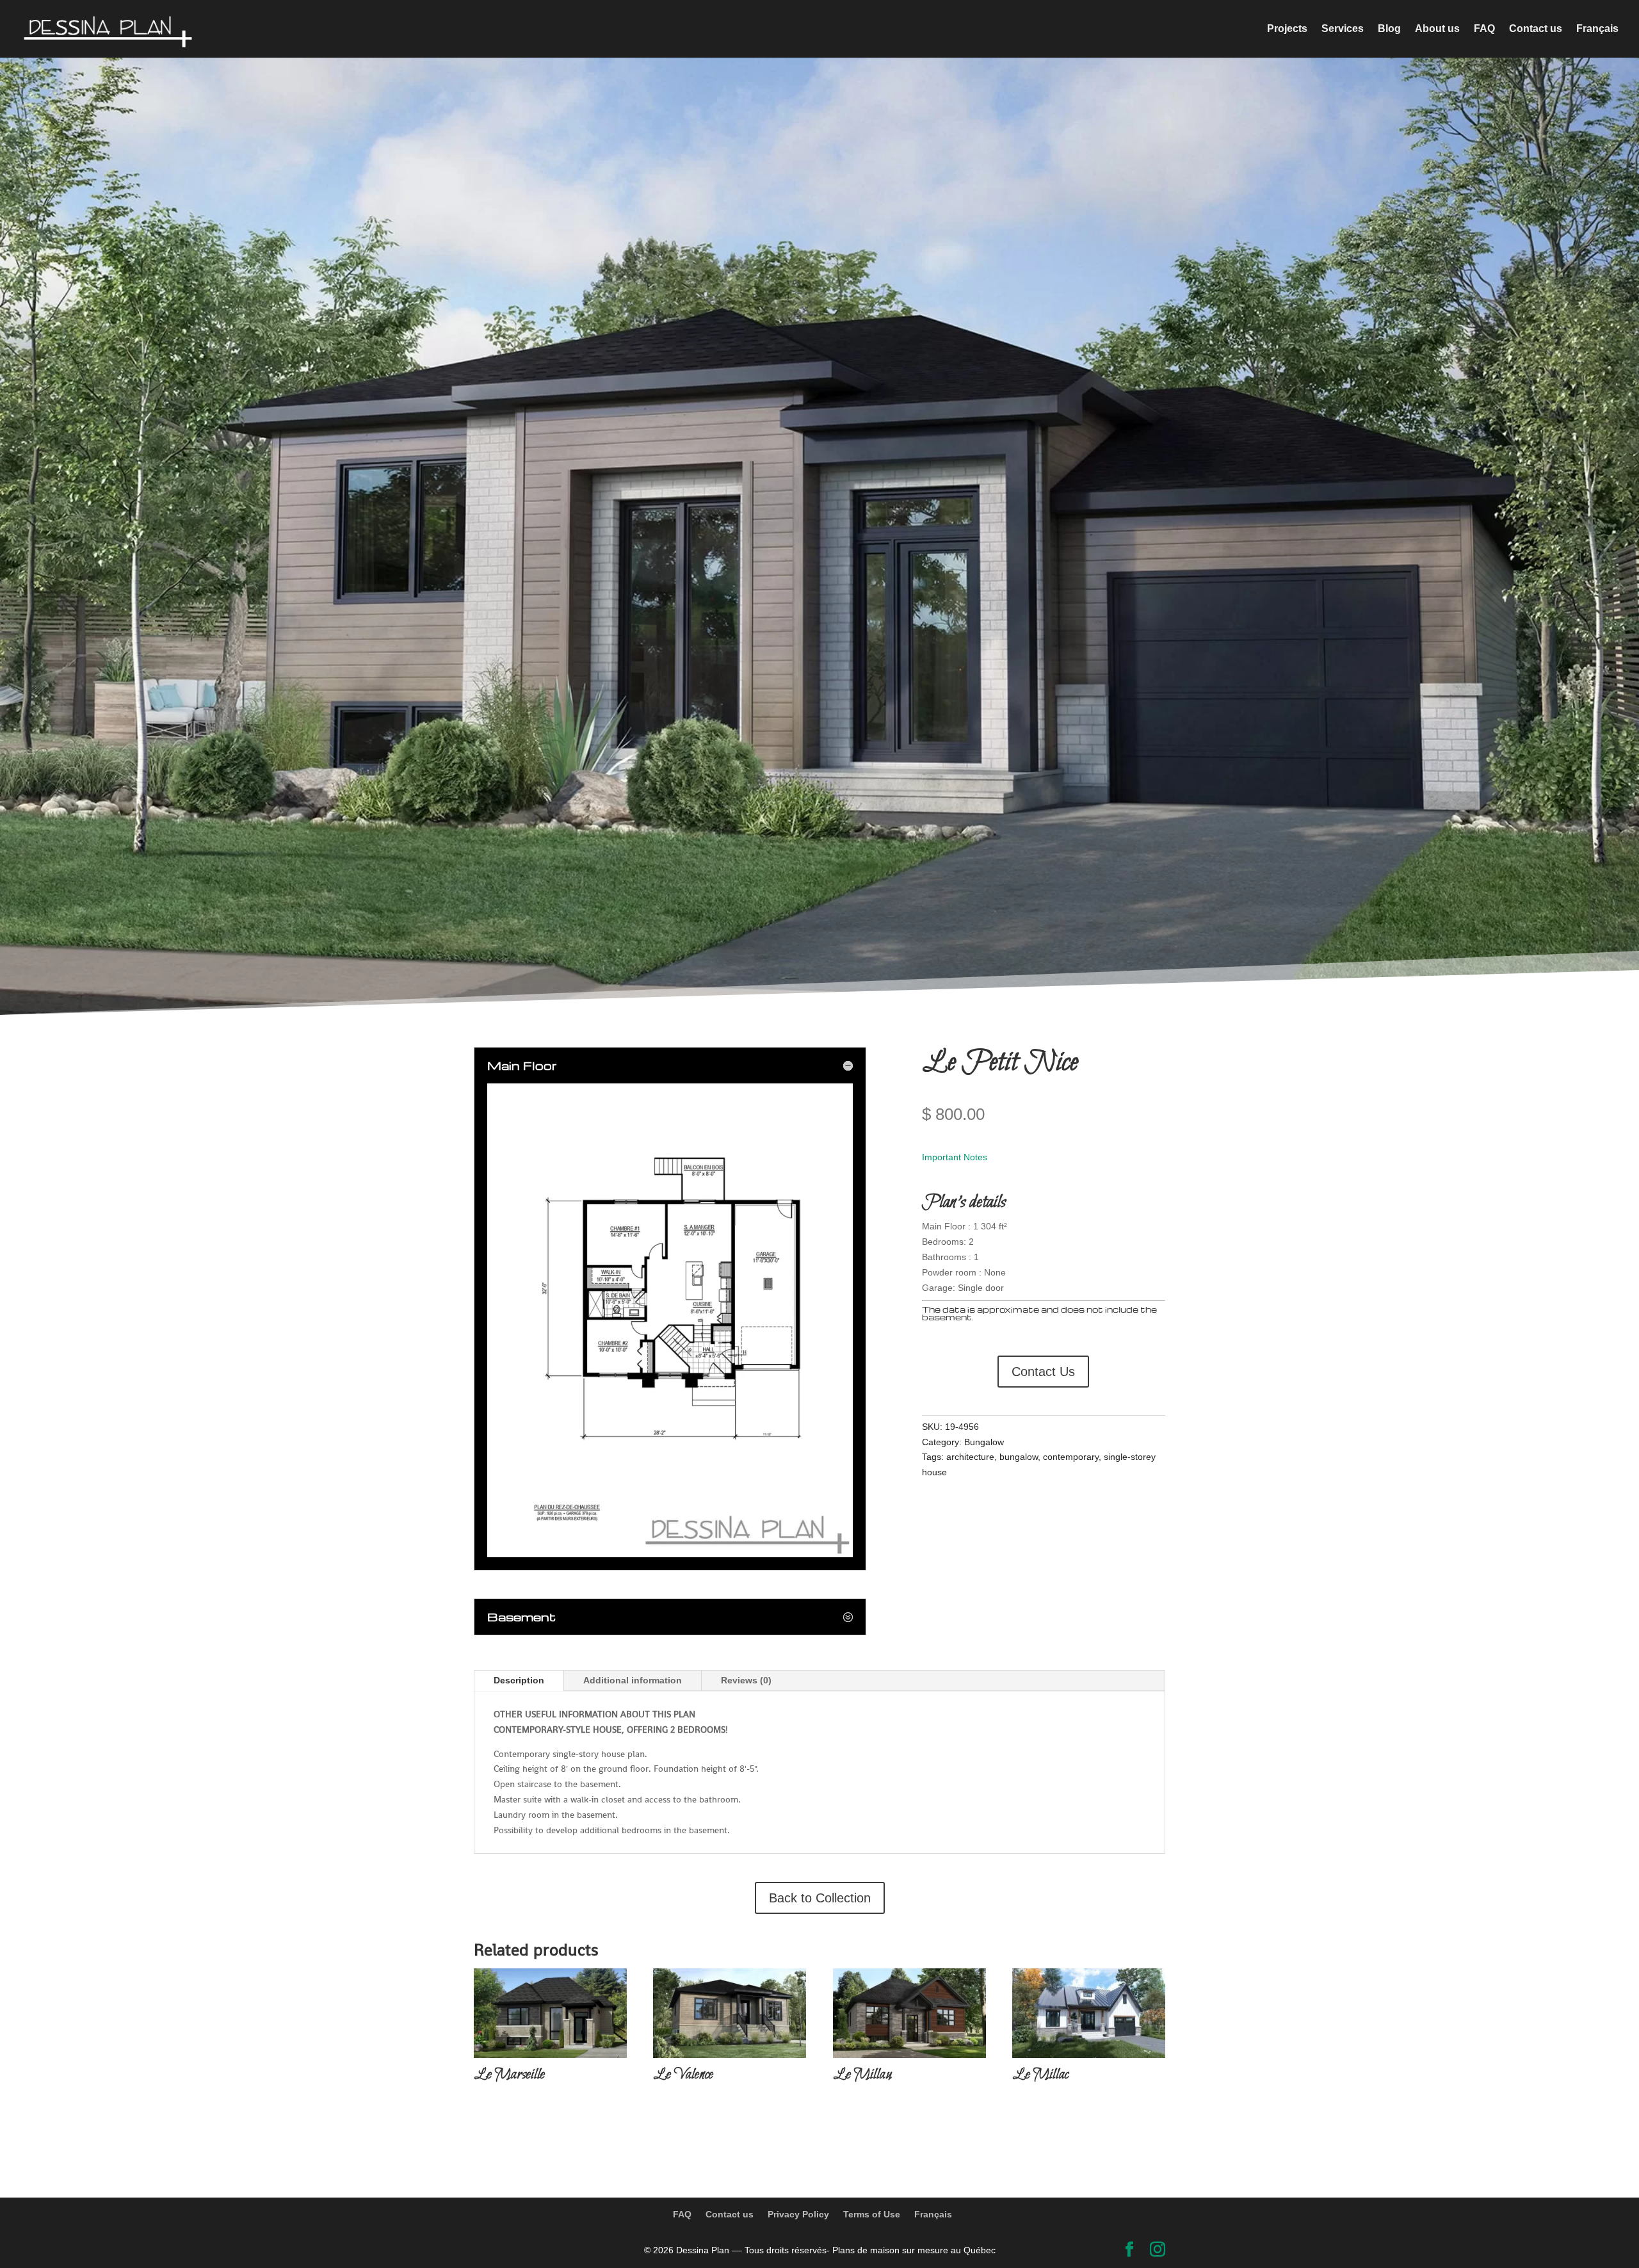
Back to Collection (820, 1898)
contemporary (1071, 1457)
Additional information (633, 1680)
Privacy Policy (798, 2214)
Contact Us (1043, 1372)
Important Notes (955, 1157)
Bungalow (984, 1442)
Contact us (1536, 29)
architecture (970, 1457)
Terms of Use (872, 2214)
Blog (1389, 29)
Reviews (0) (746, 1680)
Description (519, 1680)
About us (1437, 29)
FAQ (1484, 29)
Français (1597, 29)
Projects (1287, 29)
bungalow (1019, 1457)
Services (1343, 29)
